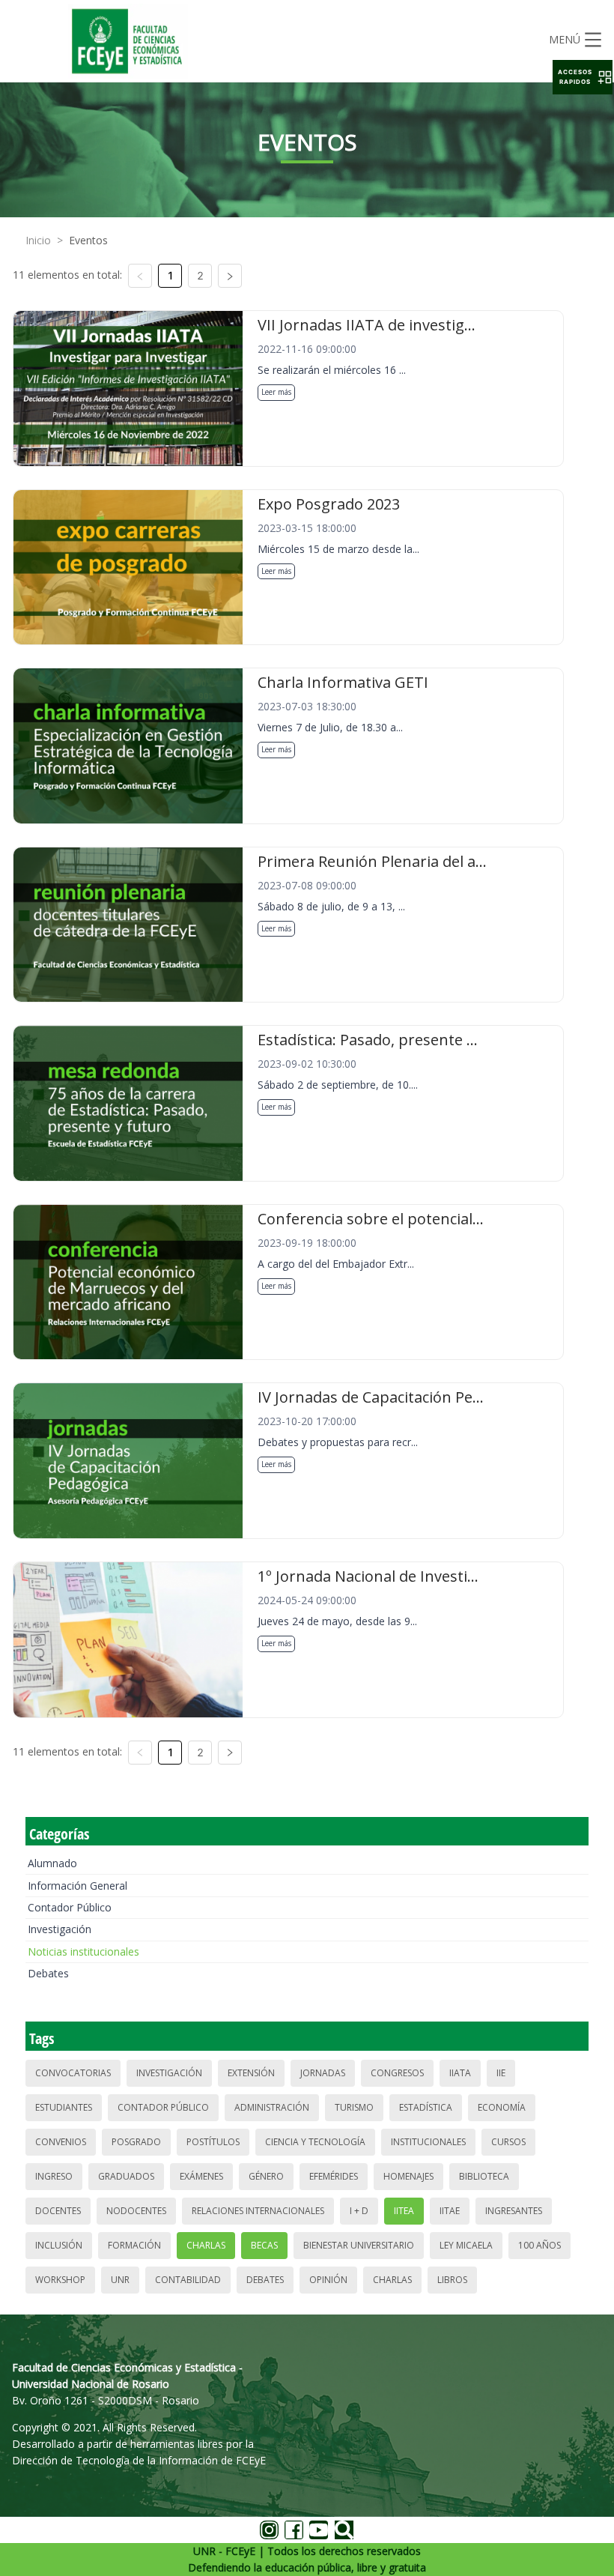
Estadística (426, 2107)
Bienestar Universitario (359, 2245)
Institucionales (428, 2142)
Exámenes (201, 2176)
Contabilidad (188, 2280)
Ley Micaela (466, 2245)
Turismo (354, 2107)
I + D (359, 2211)
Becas (264, 2245)
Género (266, 2176)
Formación (134, 2245)
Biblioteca (484, 2176)
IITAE (450, 2211)
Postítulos (213, 2142)
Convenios (61, 2142)
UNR (120, 2280)
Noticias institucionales (83, 1951)
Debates (48, 1973)
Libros (452, 2280)
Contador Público (70, 1907)
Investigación (60, 1929)
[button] (583, 77)
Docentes (58, 2211)
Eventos (88, 240)
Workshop (60, 2280)
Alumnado (52, 1863)
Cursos (508, 2142)
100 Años (539, 2245)
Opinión (328, 2280)
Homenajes (408, 2176)
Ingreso (54, 2176)
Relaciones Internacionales (258, 2211)
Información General (77, 1886)
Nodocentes (136, 2211)
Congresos (397, 2073)
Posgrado (136, 2142)
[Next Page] (230, 276)
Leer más (276, 392)
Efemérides (334, 2176)
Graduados (126, 2176)
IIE (501, 2073)
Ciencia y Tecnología (315, 2142)
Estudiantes (64, 2107)
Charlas (206, 2245)
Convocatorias (73, 2073)
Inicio (38, 240)
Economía (502, 2107)
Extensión (251, 2073)
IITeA (404, 2211)
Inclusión (59, 2245)
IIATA (460, 2073)
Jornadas (323, 2073)
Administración (272, 2107)
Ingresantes (514, 2211)
